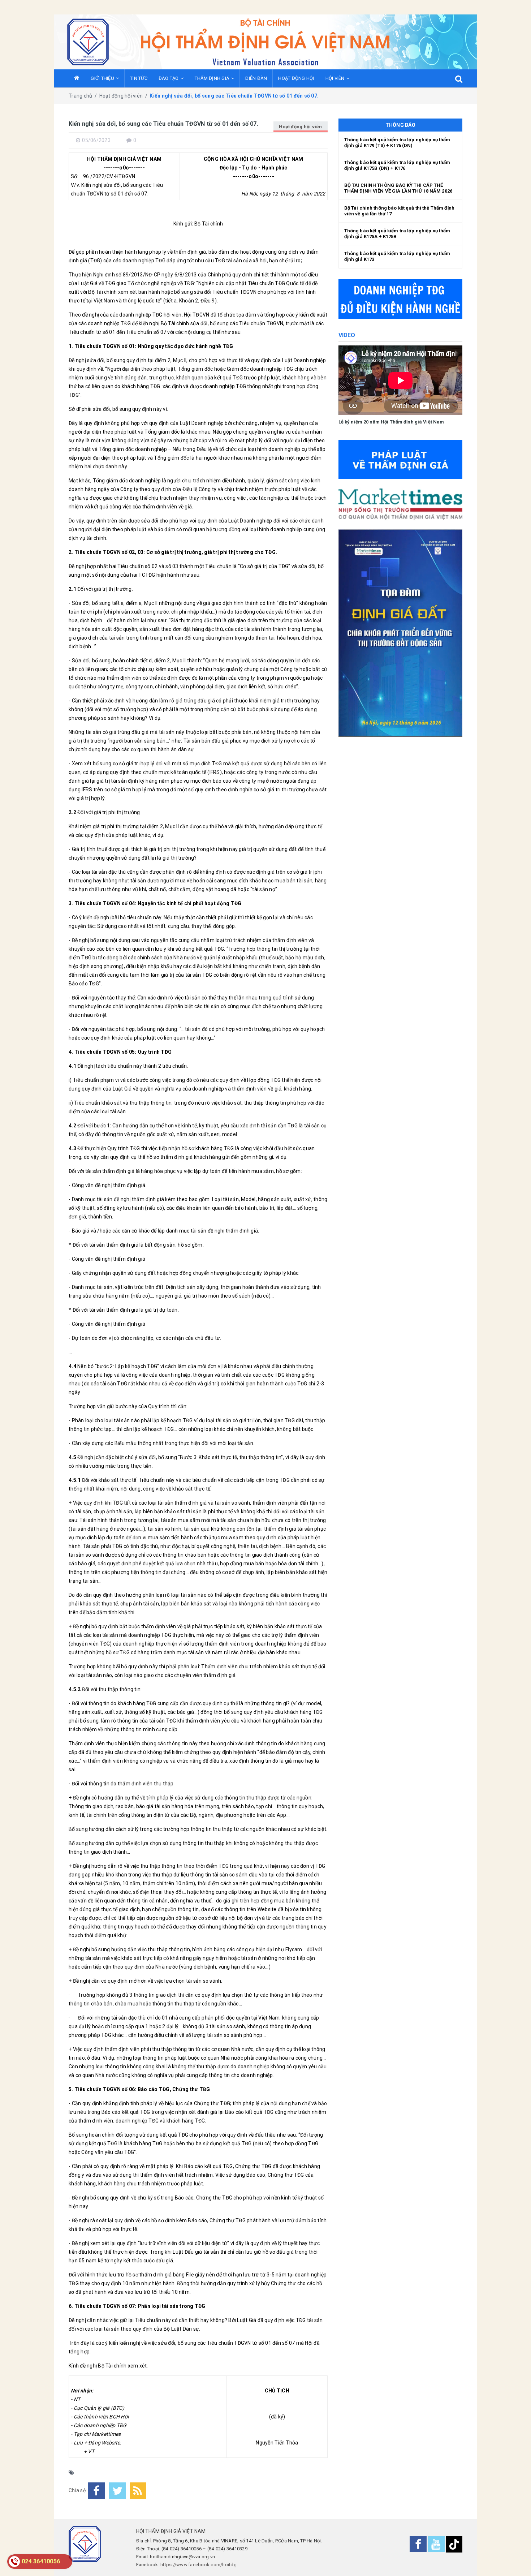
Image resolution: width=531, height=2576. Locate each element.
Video (347, 335)
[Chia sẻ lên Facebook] (96, 2491)
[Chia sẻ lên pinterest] (138, 2491)
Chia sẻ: (78, 2490)
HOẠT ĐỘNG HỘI (296, 78)
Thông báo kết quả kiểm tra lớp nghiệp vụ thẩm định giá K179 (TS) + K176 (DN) (397, 143)
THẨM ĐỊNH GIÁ (212, 78)
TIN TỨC (139, 78)
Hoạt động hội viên (301, 127)
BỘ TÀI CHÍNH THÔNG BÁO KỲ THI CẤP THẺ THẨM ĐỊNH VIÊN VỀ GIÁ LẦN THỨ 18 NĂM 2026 (398, 188)
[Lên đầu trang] (515, 2560)
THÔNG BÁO (400, 125)
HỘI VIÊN (335, 78)
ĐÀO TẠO (169, 78)
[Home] (77, 78)
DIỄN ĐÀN (256, 78)
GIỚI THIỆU (102, 78)
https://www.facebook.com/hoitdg (198, 2565)
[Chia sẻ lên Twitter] (117, 2491)
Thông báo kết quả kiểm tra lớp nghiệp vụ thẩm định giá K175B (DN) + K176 (397, 165)
